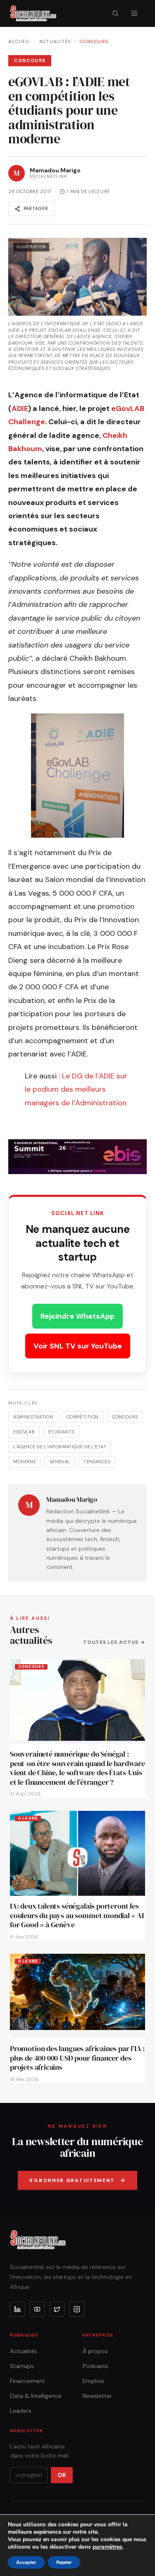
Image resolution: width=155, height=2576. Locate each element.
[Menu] (134, 13)
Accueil (19, 41)
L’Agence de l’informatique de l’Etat (60, 1447)
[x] (57, 2309)
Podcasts (95, 2366)
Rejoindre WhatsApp (77, 1316)
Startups (22, 2366)
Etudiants (61, 1432)
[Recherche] (115, 13)
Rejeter (64, 2562)
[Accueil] (33, 13)
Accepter (26, 2562)
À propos (95, 2351)
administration (33, 1417)
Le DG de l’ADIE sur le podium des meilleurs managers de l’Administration (76, 1089)
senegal (60, 1462)
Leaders (21, 2411)
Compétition (83, 1417)
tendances (97, 1462)
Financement (27, 2381)
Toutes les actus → (114, 1642)
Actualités (55, 41)
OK (62, 2475)
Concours (94, 41)
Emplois (93, 2381)
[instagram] (77, 2309)
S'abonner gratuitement (72, 2180)
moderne (25, 1462)
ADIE (20, 408)
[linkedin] (17, 2309)
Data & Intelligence (36, 2396)
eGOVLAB (24, 1432)
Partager (36, 208)
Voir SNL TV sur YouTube (78, 1346)
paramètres (107, 2547)
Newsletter (97, 2396)
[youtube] (37, 2309)
